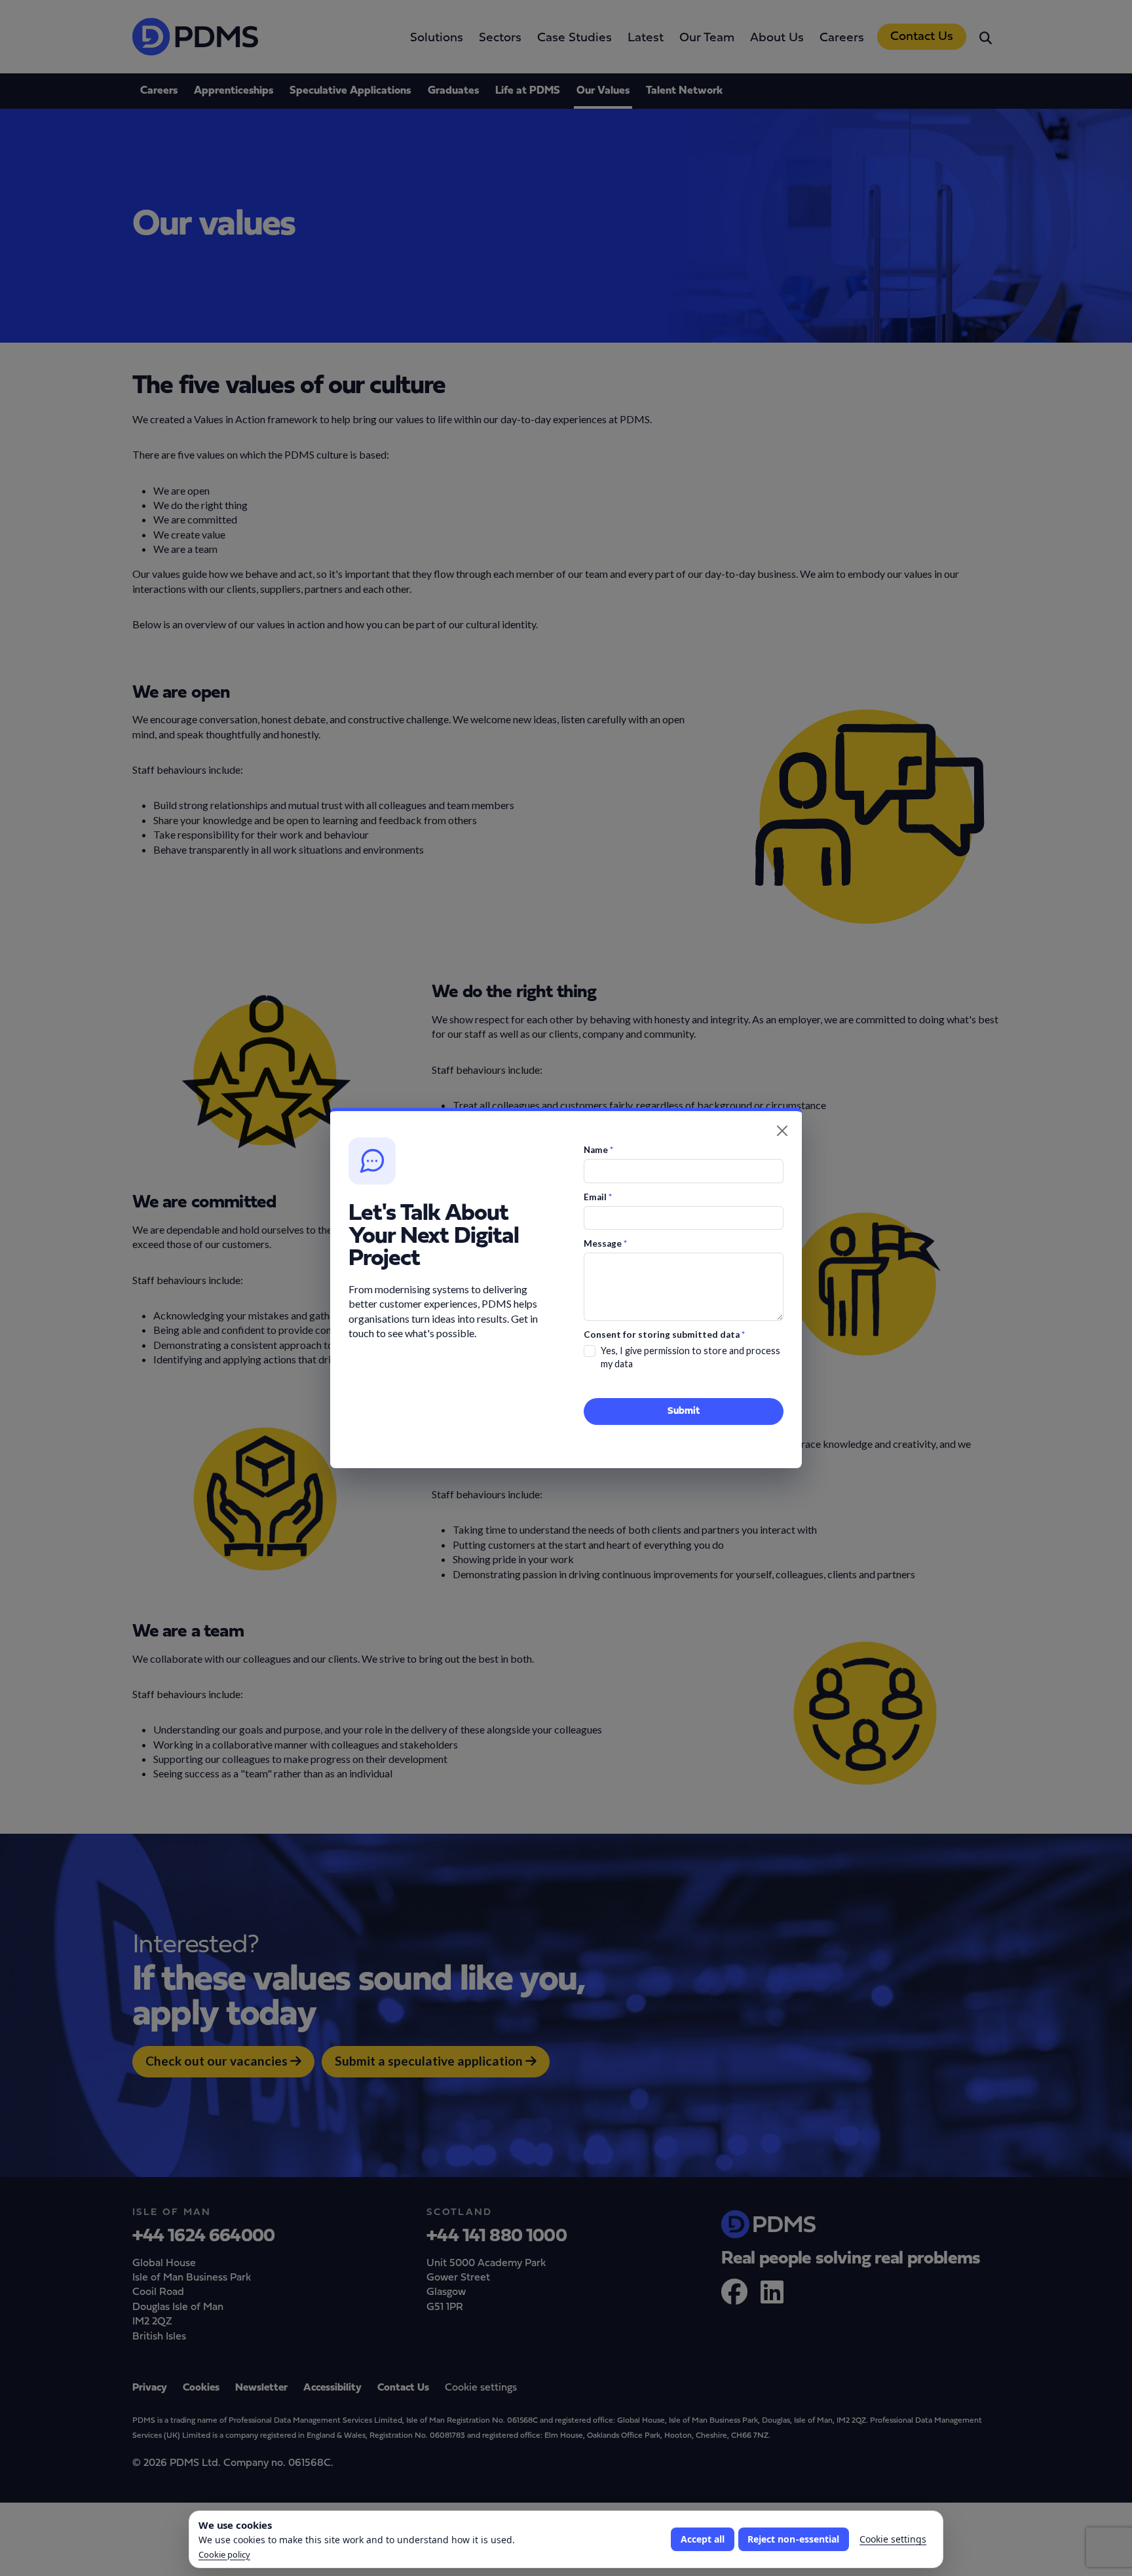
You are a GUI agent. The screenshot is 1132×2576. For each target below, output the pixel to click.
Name (598, 1150)
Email (598, 1197)
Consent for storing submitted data (664, 1335)
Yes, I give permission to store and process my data (690, 1357)
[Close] (782, 1131)
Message (605, 1243)
